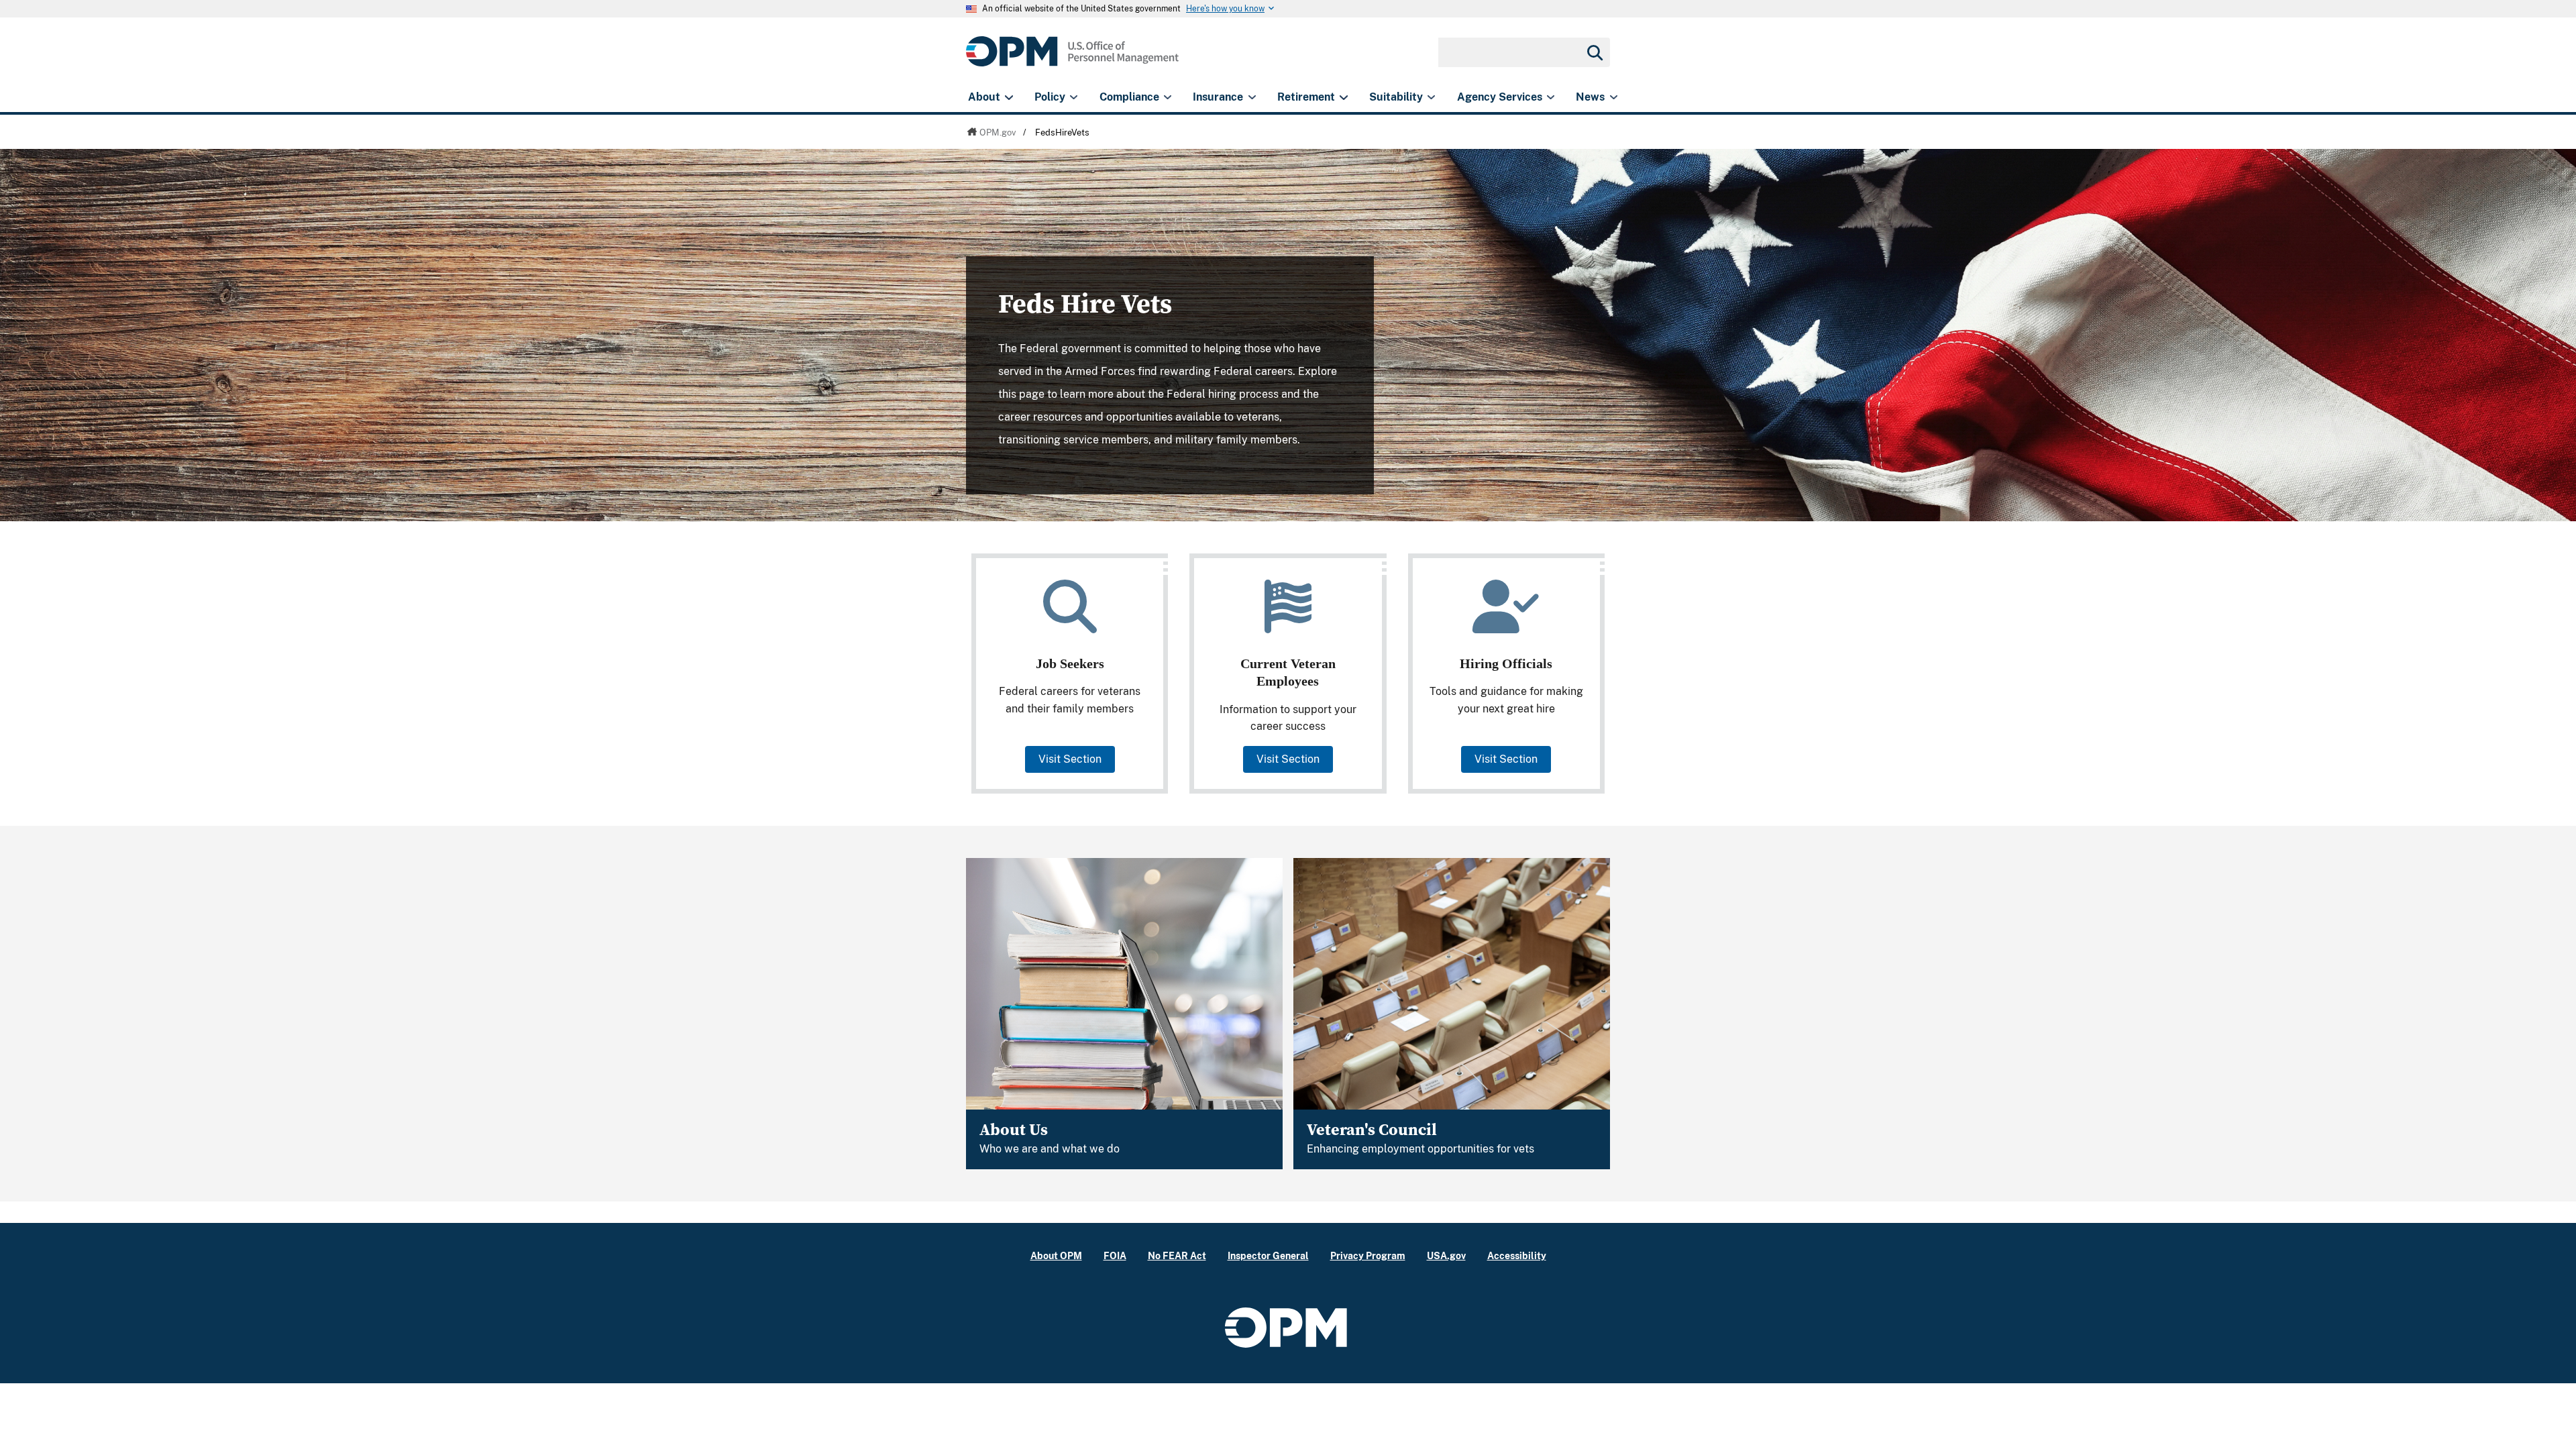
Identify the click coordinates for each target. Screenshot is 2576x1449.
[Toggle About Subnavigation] (1009, 97)
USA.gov (1446, 1255)
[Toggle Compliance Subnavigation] (1168, 97)
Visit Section (1070, 759)
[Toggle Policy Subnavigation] (1074, 97)
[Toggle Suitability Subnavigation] (1431, 97)
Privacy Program (1368, 1255)
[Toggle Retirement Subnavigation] (1343, 97)
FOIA (1115, 1255)
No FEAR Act (1177, 1255)
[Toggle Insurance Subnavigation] (1252, 97)
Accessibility (1517, 1255)
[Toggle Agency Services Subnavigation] (1551, 97)
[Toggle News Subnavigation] (1614, 97)
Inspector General (1268, 1255)
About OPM (1056, 1255)
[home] (1072, 59)
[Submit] (1594, 52)
